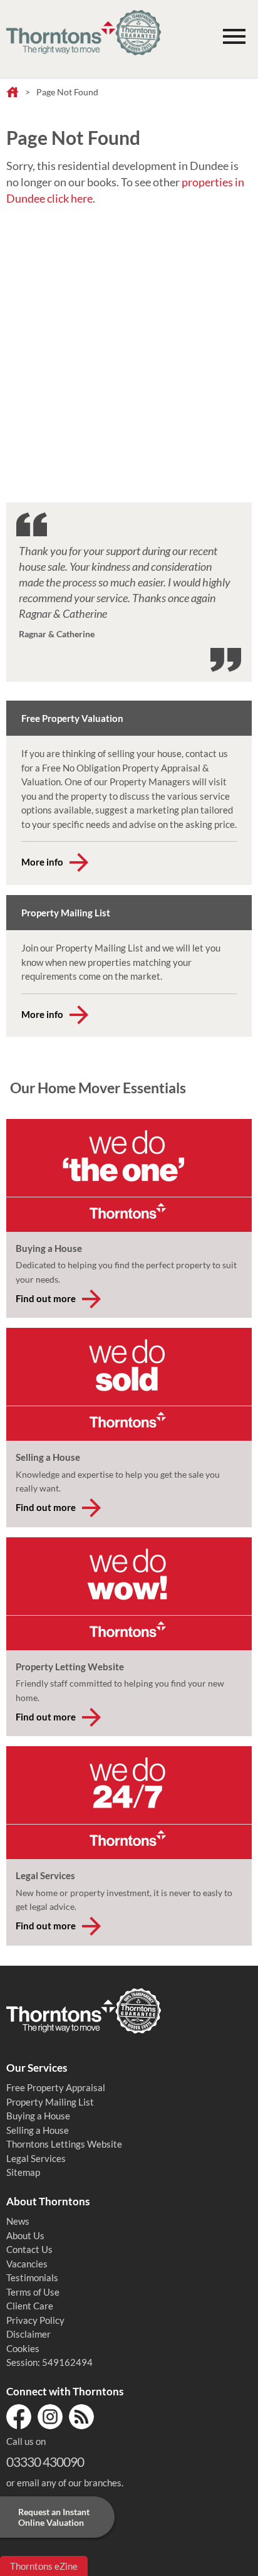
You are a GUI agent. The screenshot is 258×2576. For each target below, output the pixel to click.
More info (42, 862)
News (18, 2221)
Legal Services (36, 2158)
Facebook (19, 2417)
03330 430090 (45, 2462)
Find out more (46, 1298)
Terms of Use (33, 2292)
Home (13, 93)
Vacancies (27, 2264)
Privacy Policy (35, 2320)
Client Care (30, 2306)
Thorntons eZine (44, 2566)
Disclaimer (28, 2334)
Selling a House (38, 2130)
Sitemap (23, 2172)
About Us (25, 2235)
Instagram (50, 2417)
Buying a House (38, 2116)
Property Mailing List (50, 2102)
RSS (81, 2417)
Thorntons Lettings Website (64, 2144)
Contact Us (29, 2249)
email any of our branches (69, 2483)
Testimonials (32, 2277)
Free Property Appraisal (56, 2087)
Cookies (23, 2348)
